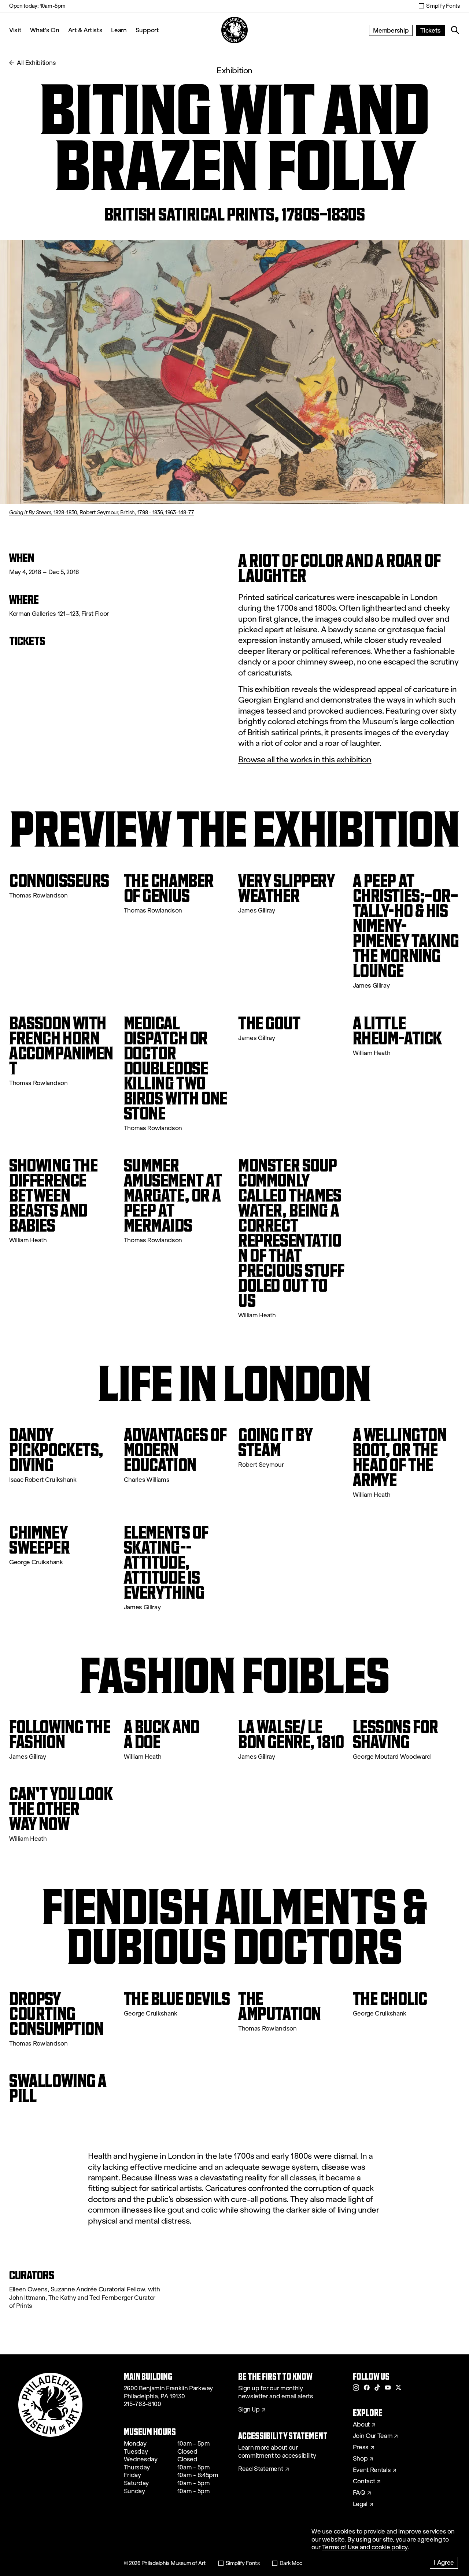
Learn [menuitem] (119, 30)
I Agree (444, 2562)
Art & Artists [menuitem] (85, 30)
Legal (360, 2504)
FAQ (359, 2493)
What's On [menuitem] (45, 30)
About (361, 2425)
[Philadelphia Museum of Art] (234, 30)
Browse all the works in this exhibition (305, 760)
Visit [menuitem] (15, 30)
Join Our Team (373, 2436)
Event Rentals (372, 2470)
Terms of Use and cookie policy (365, 2547)
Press (361, 2447)
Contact (364, 2481)
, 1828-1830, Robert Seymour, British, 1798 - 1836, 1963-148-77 (102, 512)
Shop (360, 2459)
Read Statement (261, 2469)
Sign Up (249, 2410)
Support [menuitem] (147, 30)
